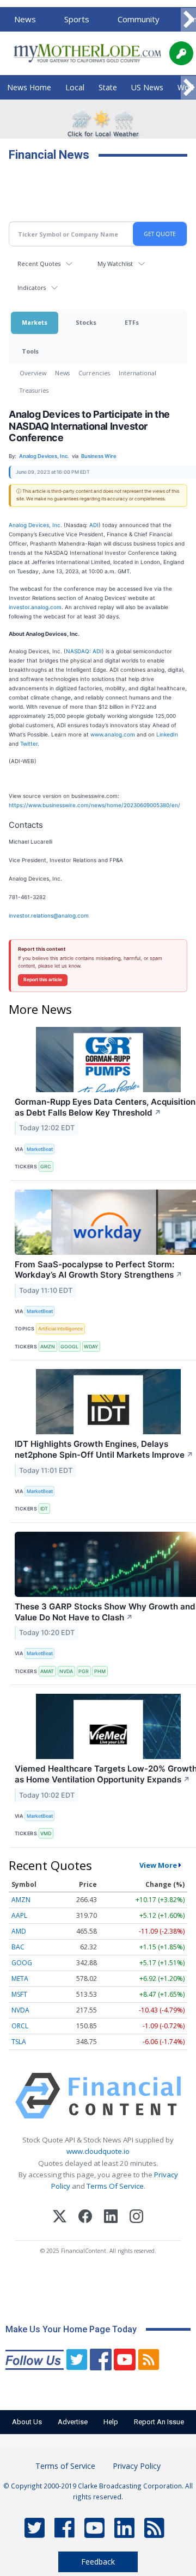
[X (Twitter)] (60, 2218)
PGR (84, 1671)
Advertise (73, 2422)
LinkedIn (167, 734)
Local (75, 87)
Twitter (29, 744)
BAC (18, 1947)
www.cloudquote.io (98, 2151)
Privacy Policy (137, 2466)
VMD (46, 1833)
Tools (30, 351)
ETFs (132, 322)
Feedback (98, 2562)
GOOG (22, 1963)
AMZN (48, 1346)
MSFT (19, 1994)
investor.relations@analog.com (49, 915)
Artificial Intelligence (60, 1329)
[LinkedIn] (111, 2218)
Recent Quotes (39, 264)
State (108, 87)
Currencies (94, 373)
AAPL (19, 1915)
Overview (33, 373)
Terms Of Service (115, 2186)
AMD (19, 1931)
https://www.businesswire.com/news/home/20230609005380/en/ (94, 805)
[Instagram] (136, 2218)
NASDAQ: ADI (84, 651)
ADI (94, 525)
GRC (46, 1166)
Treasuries (34, 390)
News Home (29, 87)
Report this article (43, 980)
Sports (77, 19)
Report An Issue (159, 2422)
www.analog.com (113, 734)
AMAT (47, 1671)
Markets (35, 322)
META (20, 1979)
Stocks (86, 322)
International (137, 373)
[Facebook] (85, 2218)
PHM (100, 1671)
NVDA (66, 1671)
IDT (44, 1509)
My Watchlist (115, 264)
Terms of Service (65, 2466)
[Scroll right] (188, 20)
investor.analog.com (35, 607)
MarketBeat (40, 1149)
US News (147, 87)
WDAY (91, 1346)
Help (111, 2422)
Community (139, 19)
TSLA (19, 2042)
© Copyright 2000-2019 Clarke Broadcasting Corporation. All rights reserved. (98, 2491)
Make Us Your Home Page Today (71, 2329)
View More (158, 1865)
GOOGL (69, 1346)
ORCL (20, 2026)
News (25, 19)
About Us (27, 2422)
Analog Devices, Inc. (35, 525)
